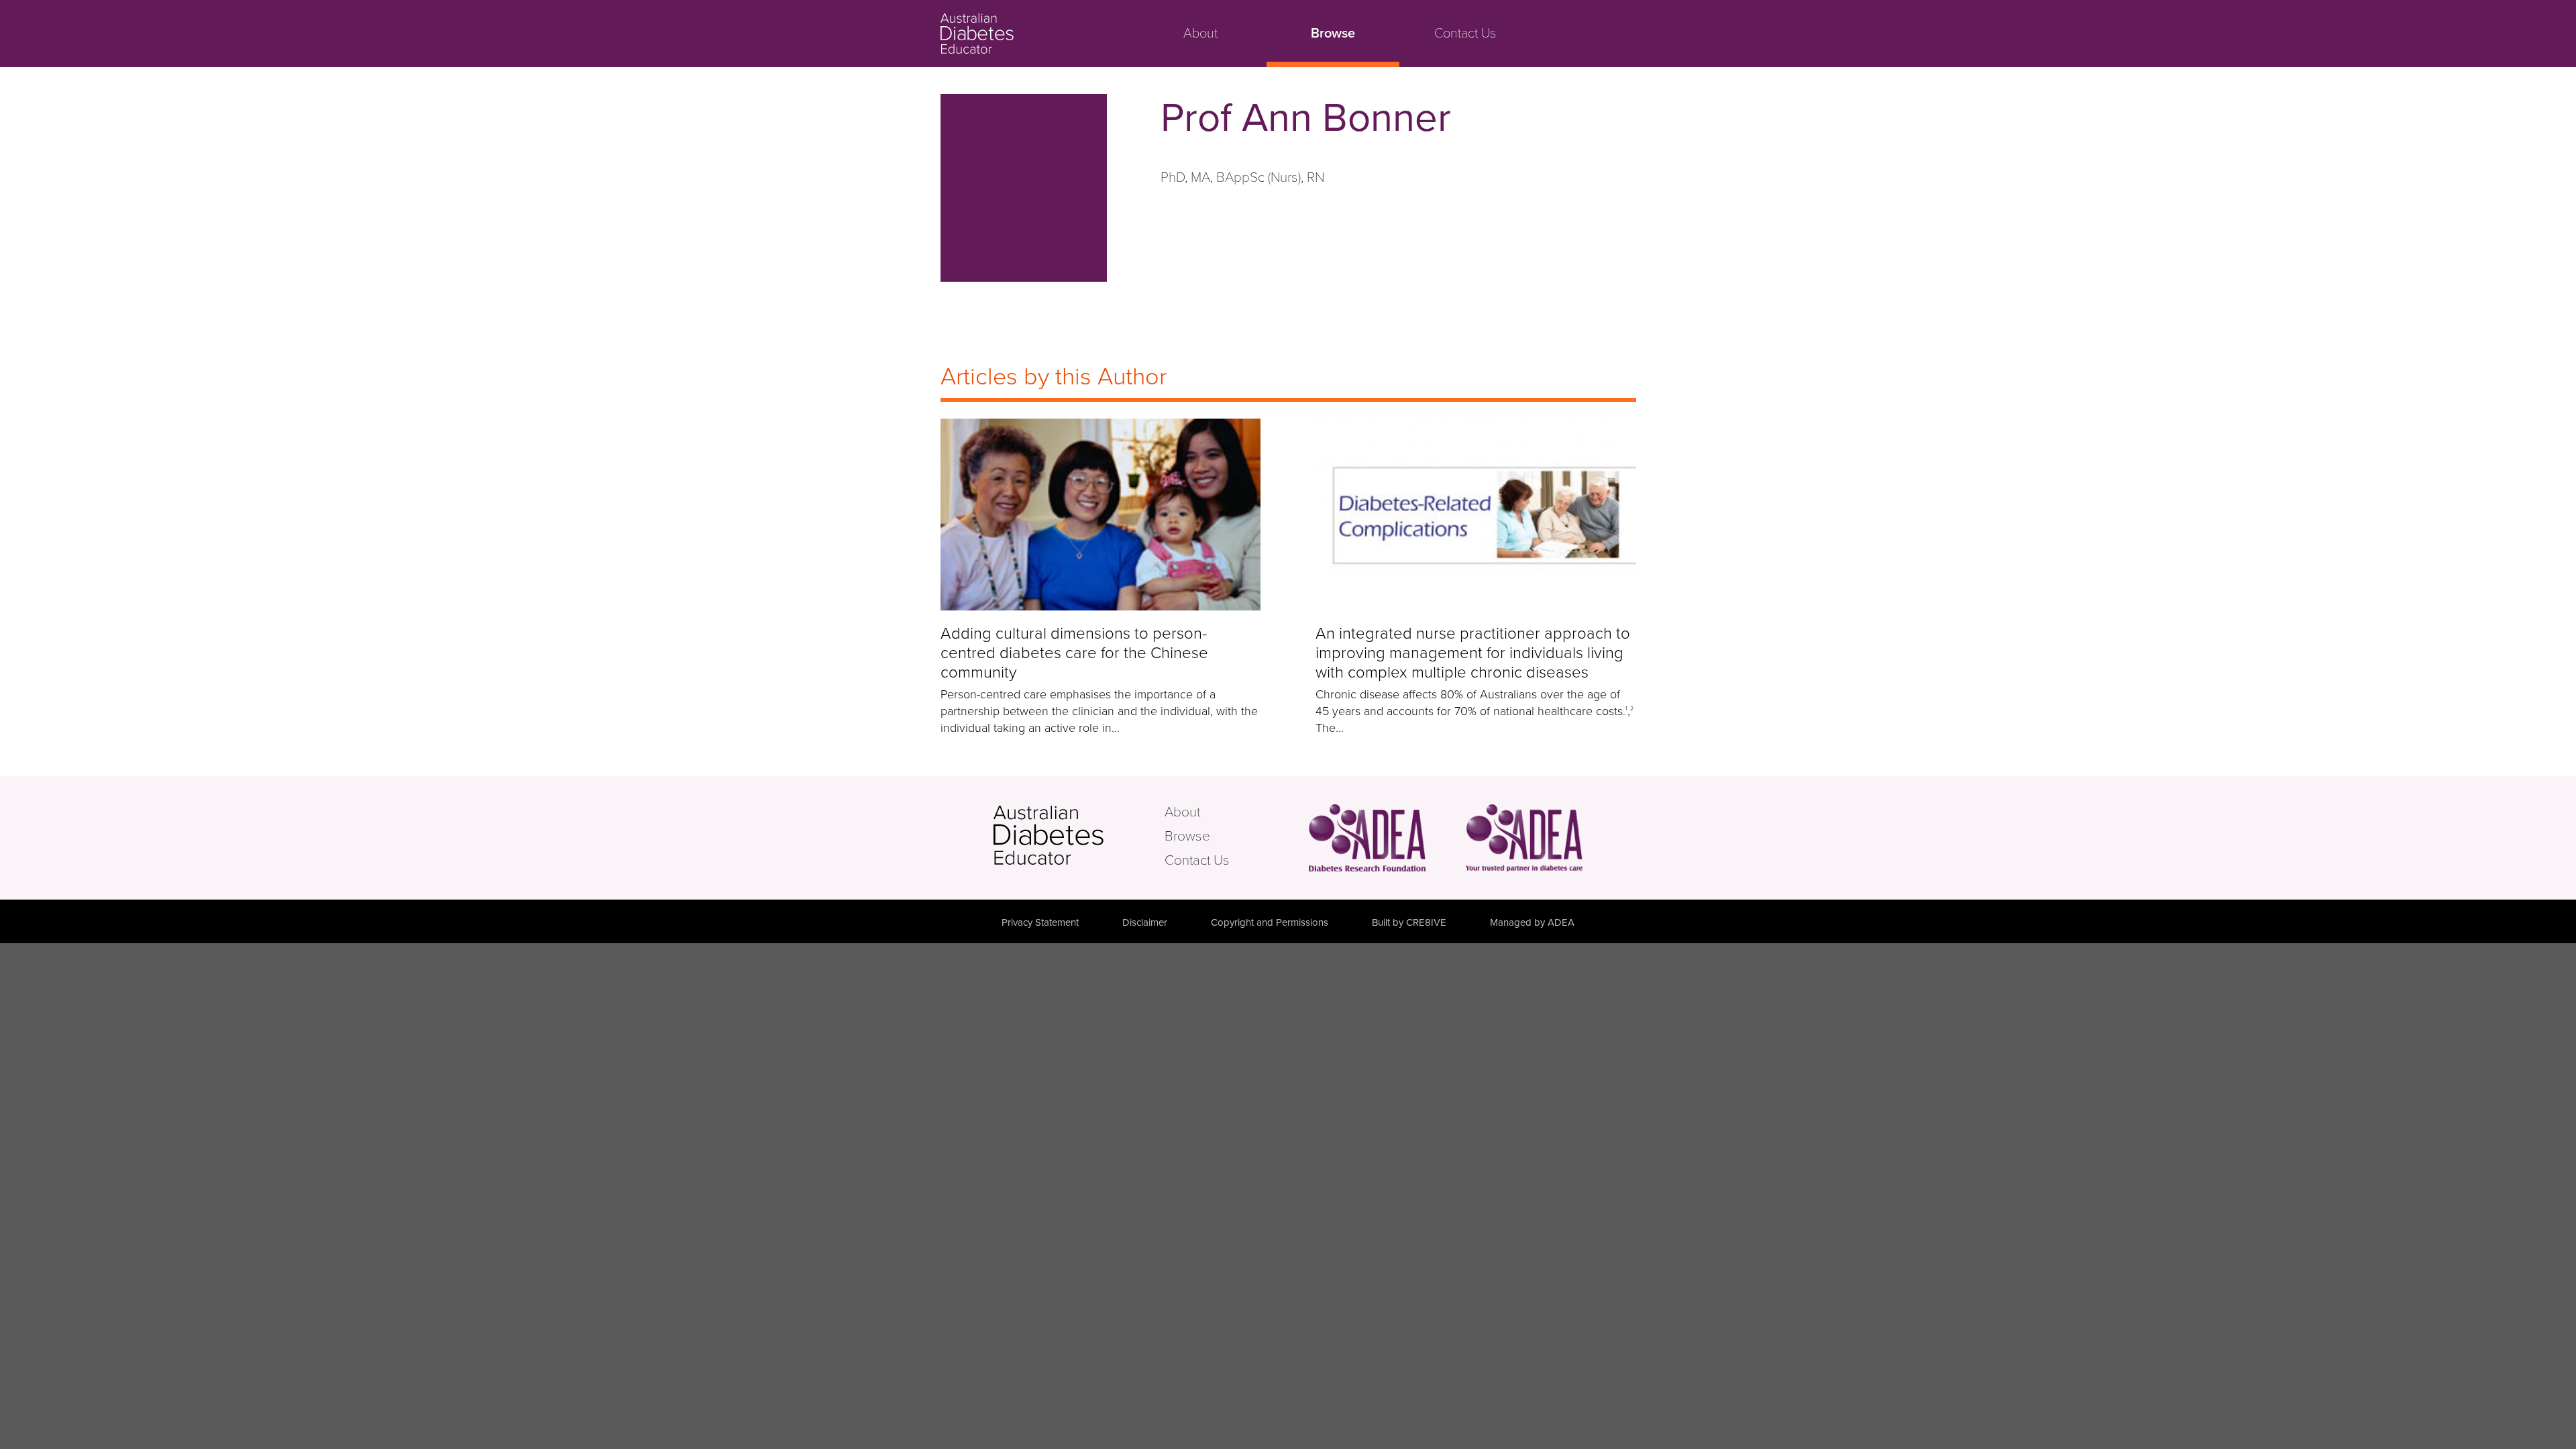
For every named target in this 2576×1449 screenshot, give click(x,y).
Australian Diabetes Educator (1027, 34)
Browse (1333, 34)
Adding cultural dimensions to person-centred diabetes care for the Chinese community (1074, 653)
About (1200, 34)
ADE (1077, 835)
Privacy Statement (1040, 922)
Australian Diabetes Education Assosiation (1524, 838)
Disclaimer (1145, 922)
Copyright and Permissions (1270, 922)
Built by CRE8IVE (1409, 922)
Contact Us (1465, 34)
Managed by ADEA (1532, 922)
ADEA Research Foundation (1367, 838)
